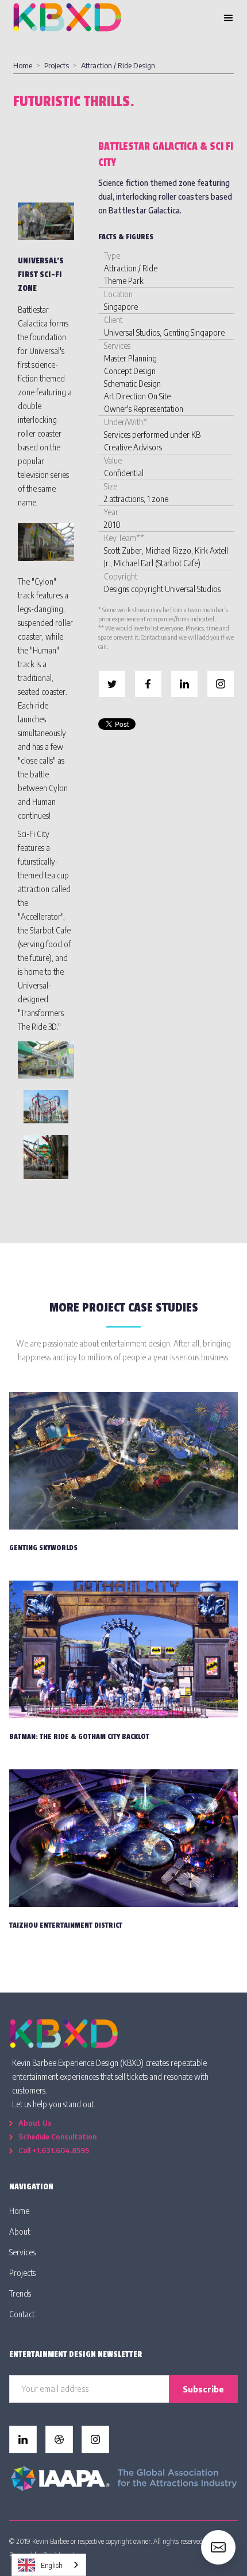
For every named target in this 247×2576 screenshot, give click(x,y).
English (52, 2565)
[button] (229, 18)
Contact (22, 2314)
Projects (57, 65)
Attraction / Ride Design (118, 65)
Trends (20, 2293)
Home (23, 65)
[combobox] (49, 2565)
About (20, 2231)
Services (22, 2252)
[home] (67, 18)
